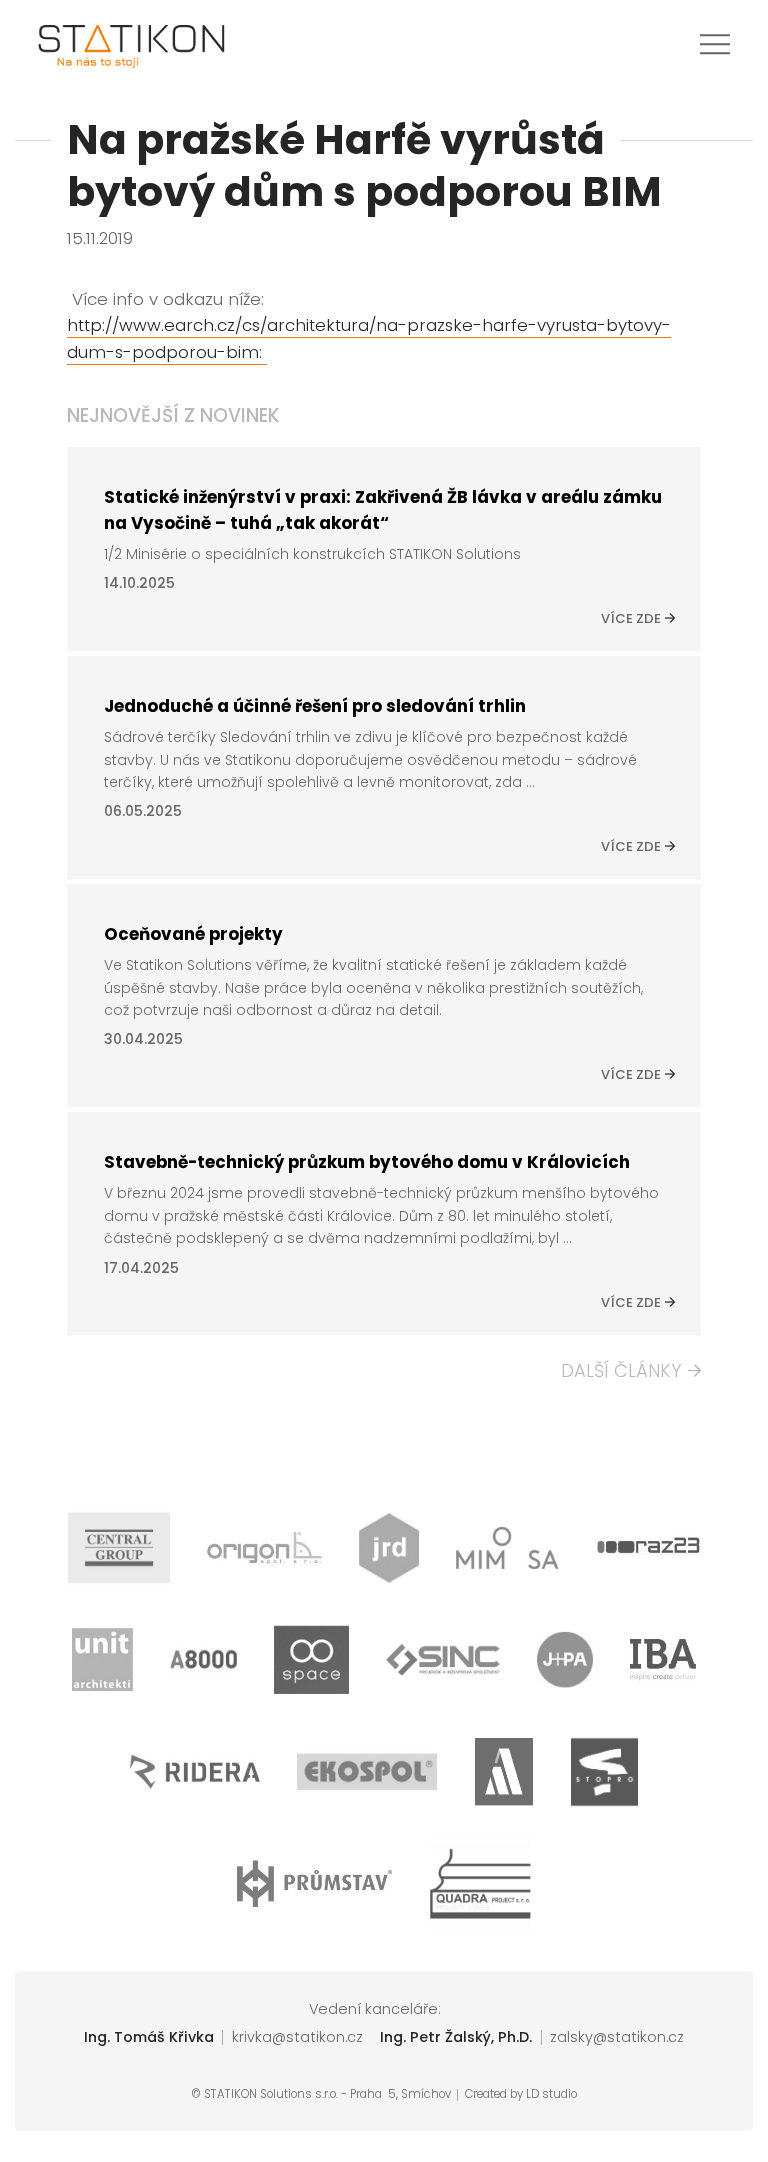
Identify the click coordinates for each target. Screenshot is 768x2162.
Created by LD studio (521, 2095)
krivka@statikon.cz (297, 2037)
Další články (621, 1371)
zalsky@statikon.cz (617, 2037)
